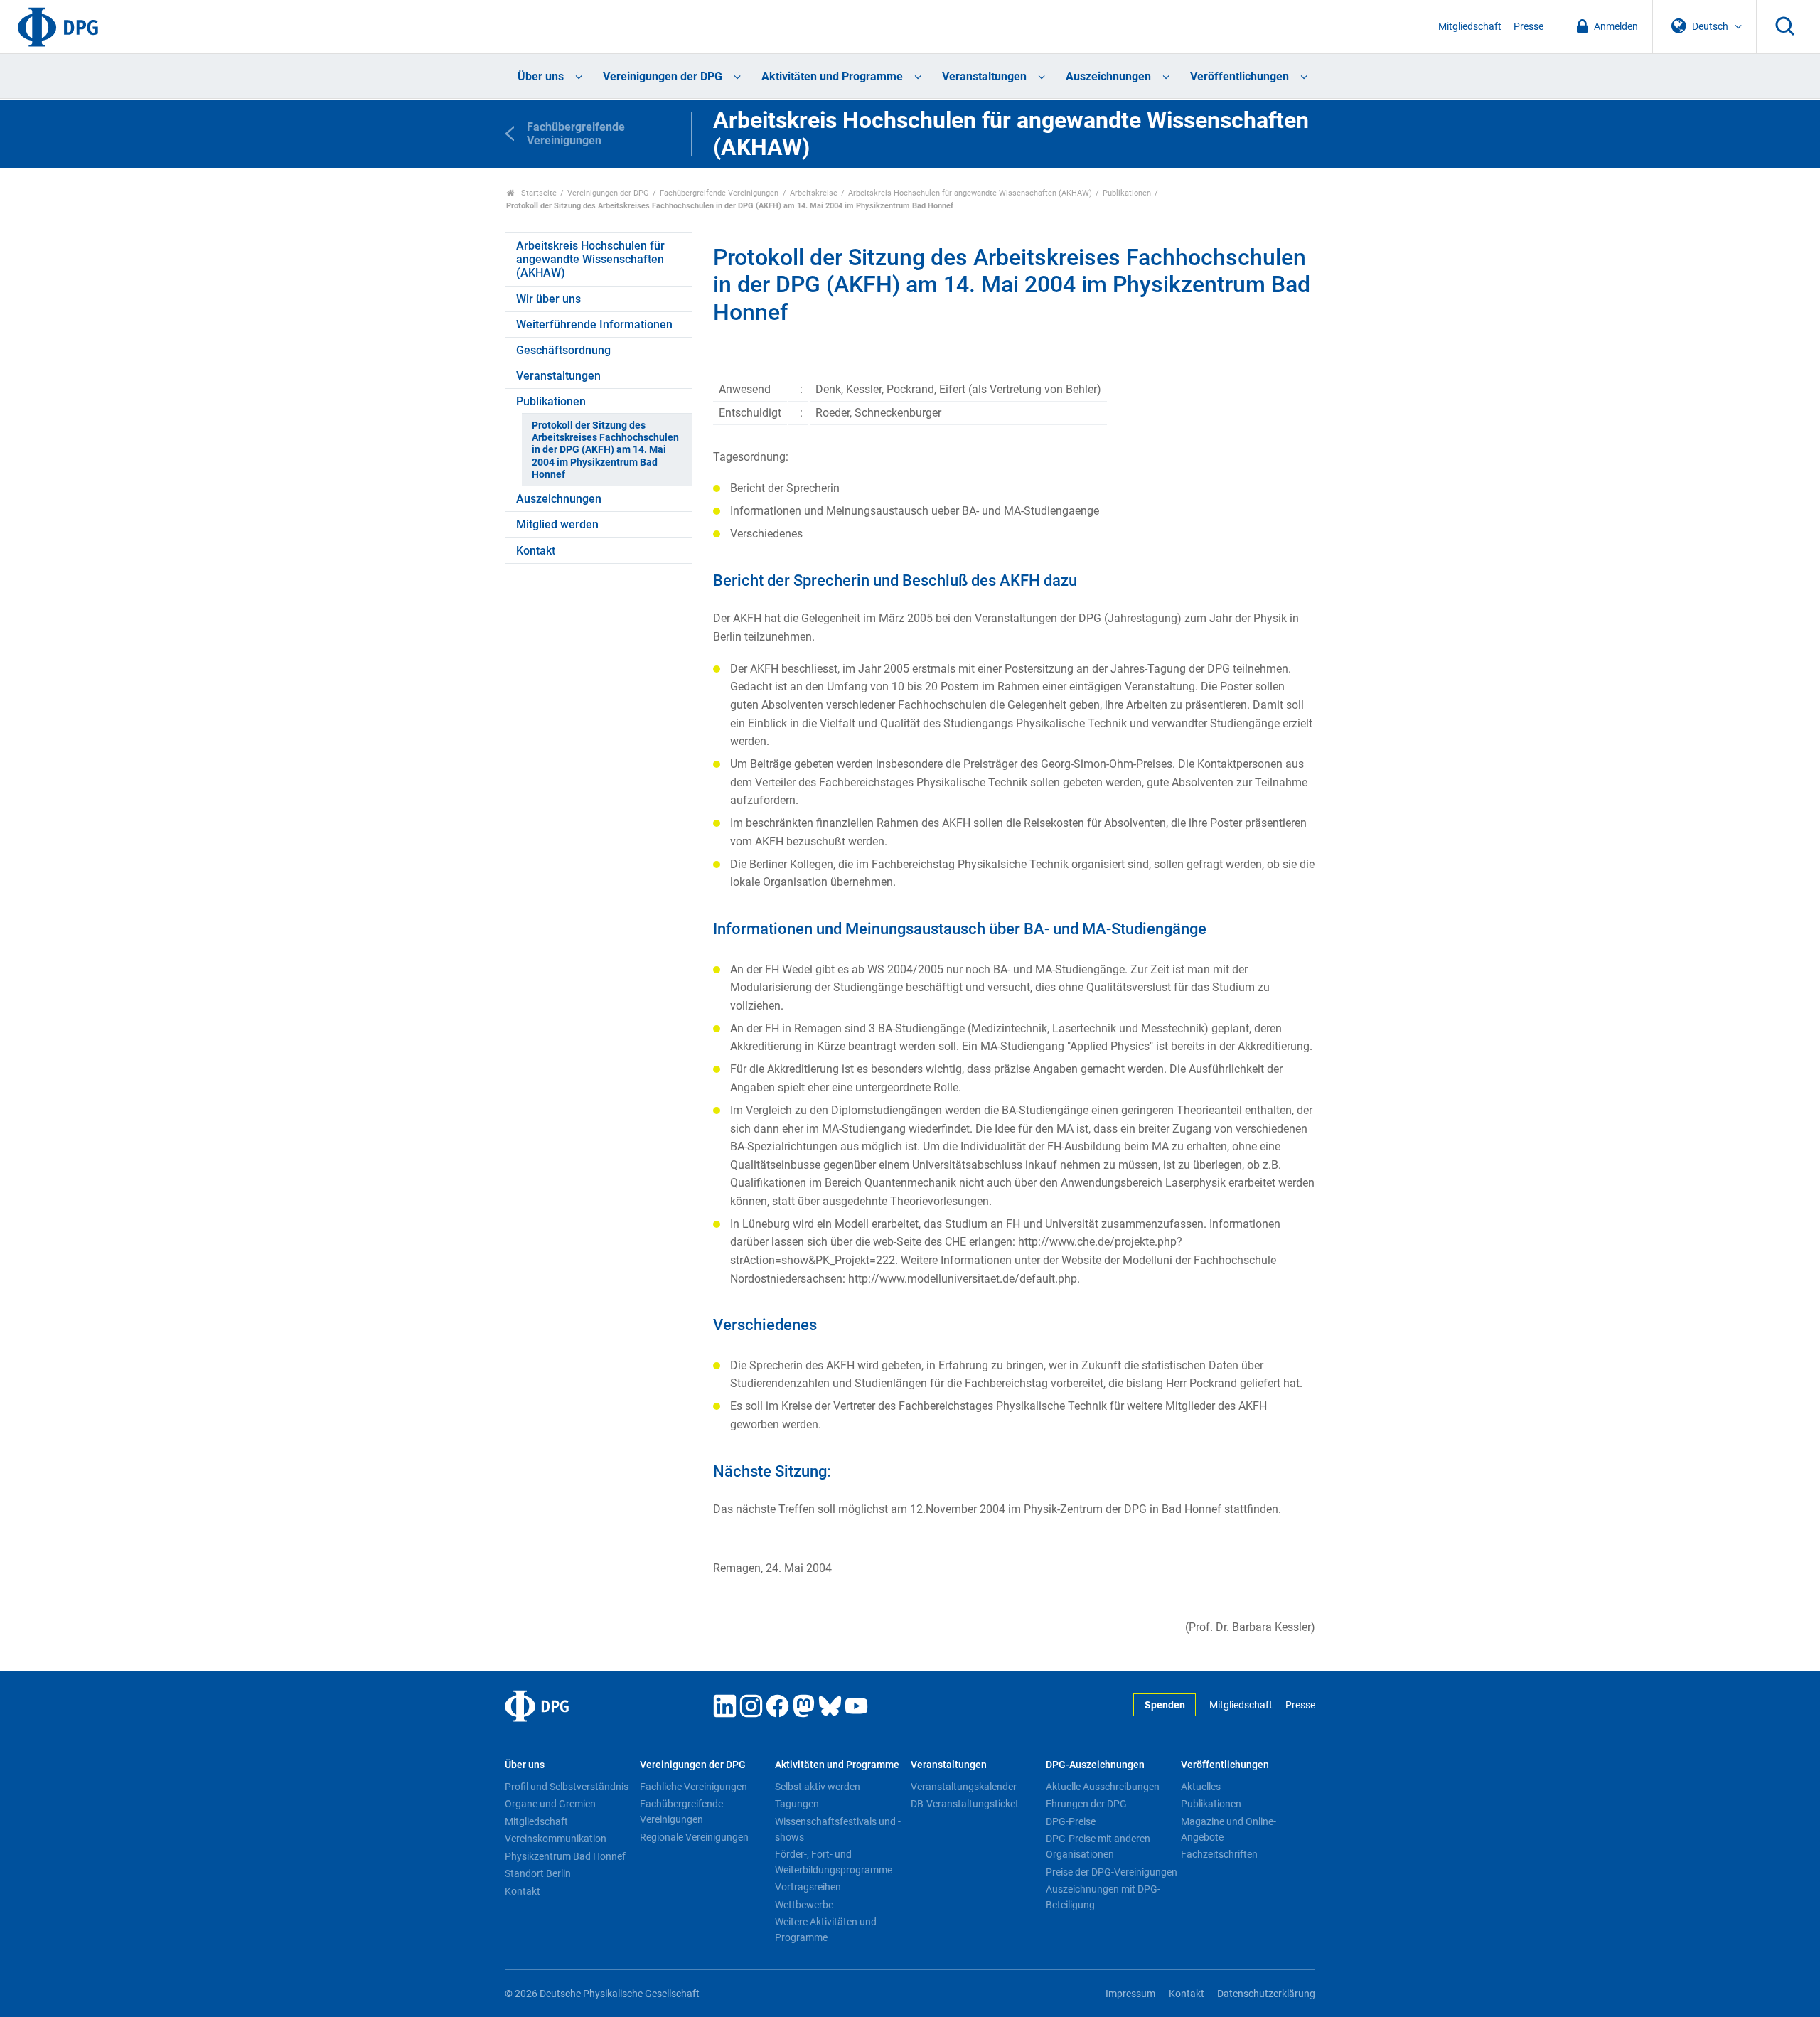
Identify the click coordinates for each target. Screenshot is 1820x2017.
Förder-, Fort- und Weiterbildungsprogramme (834, 1862)
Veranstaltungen (984, 76)
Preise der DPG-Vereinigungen (1112, 1872)
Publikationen (1127, 193)
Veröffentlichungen (1240, 76)
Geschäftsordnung (563, 350)
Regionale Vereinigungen (694, 1837)
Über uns (541, 76)
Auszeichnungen (1108, 76)
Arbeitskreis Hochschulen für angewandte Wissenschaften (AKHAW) (970, 193)
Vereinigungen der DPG (663, 76)
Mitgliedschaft (1470, 27)
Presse (1529, 27)
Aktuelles (1201, 1787)
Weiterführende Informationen (594, 325)
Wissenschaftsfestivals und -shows (838, 1829)
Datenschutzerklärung (1266, 1994)
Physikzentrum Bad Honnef (565, 1856)
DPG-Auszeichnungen (1095, 1765)
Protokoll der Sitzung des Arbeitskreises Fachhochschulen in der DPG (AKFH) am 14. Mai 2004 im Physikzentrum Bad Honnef (605, 450)
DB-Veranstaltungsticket (965, 1804)
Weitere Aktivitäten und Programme (826, 1930)
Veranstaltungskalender (964, 1787)
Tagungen (797, 1804)
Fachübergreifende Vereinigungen (719, 193)
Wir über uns (548, 299)
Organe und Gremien (550, 1804)
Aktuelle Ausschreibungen (1103, 1787)
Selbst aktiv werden (818, 1787)
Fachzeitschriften (1219, 1854)
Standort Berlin (538, 1873)
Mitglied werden (557, 524)
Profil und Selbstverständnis (567, 1787)
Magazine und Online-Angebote (1228, 1829)
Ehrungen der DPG (1086, 1804)
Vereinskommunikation (556, 1839)
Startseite (538, 193)
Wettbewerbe (804, 1905)
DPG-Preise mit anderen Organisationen (1098, 1846)
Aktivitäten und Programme (832, 76)
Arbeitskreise (814, 193)
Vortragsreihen (808, 1887)
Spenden (1165, 1705)
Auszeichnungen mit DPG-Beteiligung (1103, 1897)
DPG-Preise (1071, 1821)
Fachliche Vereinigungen (694, 1787)
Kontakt (536, 551)
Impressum (1130, 1994)
